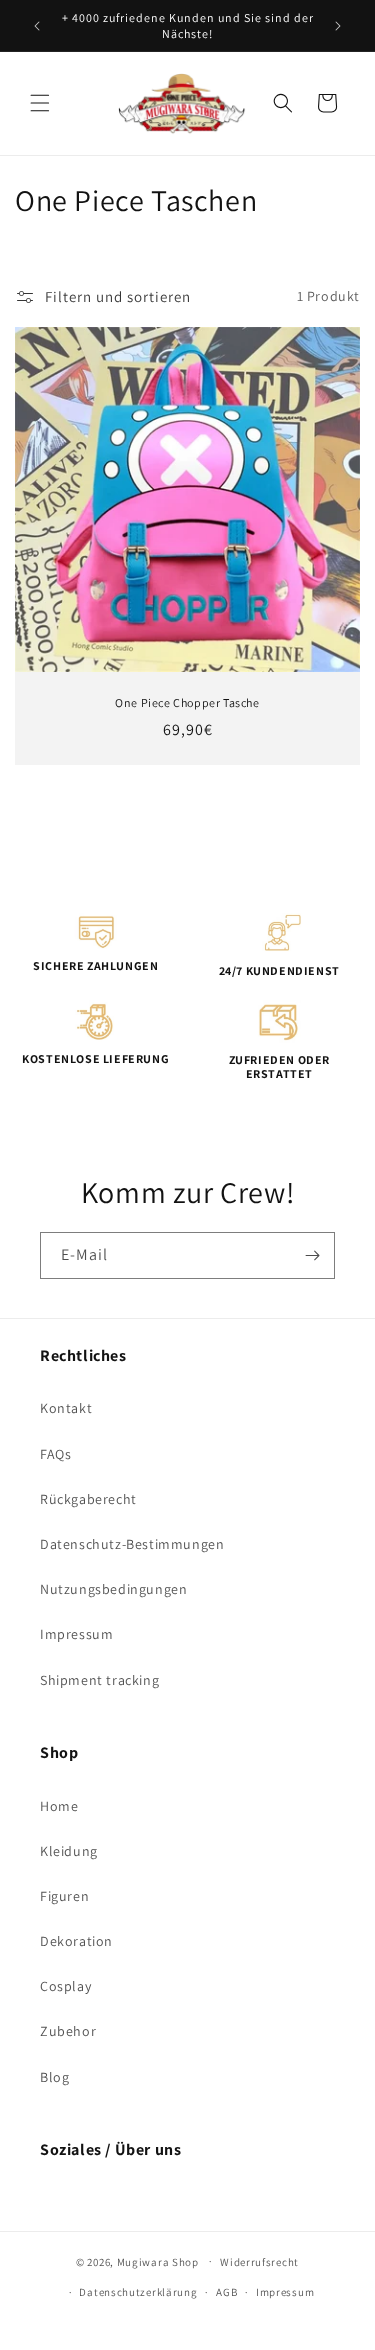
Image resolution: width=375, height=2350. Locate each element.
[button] (40, 103)
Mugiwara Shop (158, 2261)
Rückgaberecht (88, 1499)
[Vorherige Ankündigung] (37, 26)
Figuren (64, 1896)
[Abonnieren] (312, 1255)
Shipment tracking (99, 1680)
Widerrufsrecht (259, 2262)
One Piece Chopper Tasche (187, 702)
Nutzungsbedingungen (113, 1589)
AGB (226, 2292)
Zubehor (68, 2031)
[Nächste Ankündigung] (338, 26)
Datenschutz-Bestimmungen (132, 1544)
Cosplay (65, 1986)
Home (59, 1806)
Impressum (76, 1634)
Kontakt (66, 1408)
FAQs (55, 1454)
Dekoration (76, 1941)
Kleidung (69, 1851)
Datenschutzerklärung (138, 2292)
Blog (54, 2077)
